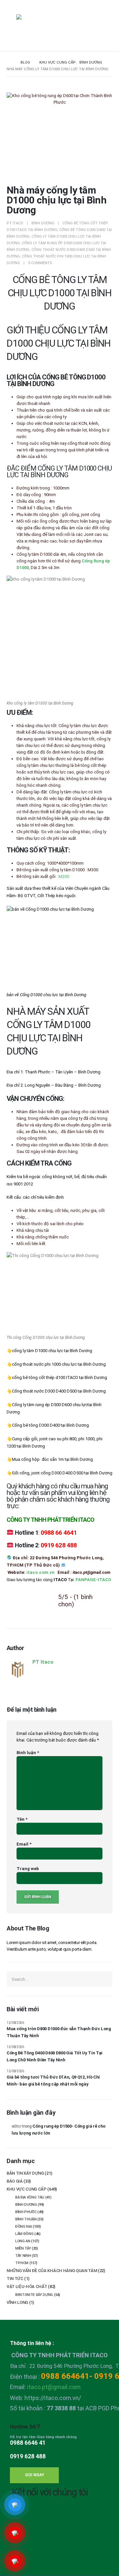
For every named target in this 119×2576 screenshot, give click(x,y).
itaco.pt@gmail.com (54, 2387)
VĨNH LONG (17, 2302)
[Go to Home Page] (9, 63)
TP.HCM (22, 2263)
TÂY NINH (23, 2256)
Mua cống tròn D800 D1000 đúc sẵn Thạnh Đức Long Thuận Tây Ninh (59, 2032)
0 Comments (40, 263)
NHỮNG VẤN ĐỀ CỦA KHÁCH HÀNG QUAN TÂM (52, 2271)
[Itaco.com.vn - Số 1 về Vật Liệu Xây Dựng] (34, 27)
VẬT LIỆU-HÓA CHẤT (27, 2287)
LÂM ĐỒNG (24, 2234)
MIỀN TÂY (23, 2248)
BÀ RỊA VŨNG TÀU (30, 2197)
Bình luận (28, 1753)
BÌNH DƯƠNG (43, 223)
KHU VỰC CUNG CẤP (27, 2189)
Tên (22, 1819)
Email (24, 1844)
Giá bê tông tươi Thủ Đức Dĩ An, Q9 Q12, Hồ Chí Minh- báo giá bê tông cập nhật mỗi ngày (53, 2081)
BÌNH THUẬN (26, 2219)
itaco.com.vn (40, 1572)
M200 (64, 876)
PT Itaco (15, 223)
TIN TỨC (15, 2279)
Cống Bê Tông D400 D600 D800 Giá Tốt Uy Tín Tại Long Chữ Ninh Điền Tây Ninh (55, 2056)
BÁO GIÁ (15, 2181)
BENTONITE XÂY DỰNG (34, 2295)
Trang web (28, 1869)
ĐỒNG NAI (23, 2227)
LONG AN (23, 2241)
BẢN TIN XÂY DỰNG (25, 2173)
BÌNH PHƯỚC (26, 2212)
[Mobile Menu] (11, 26)
